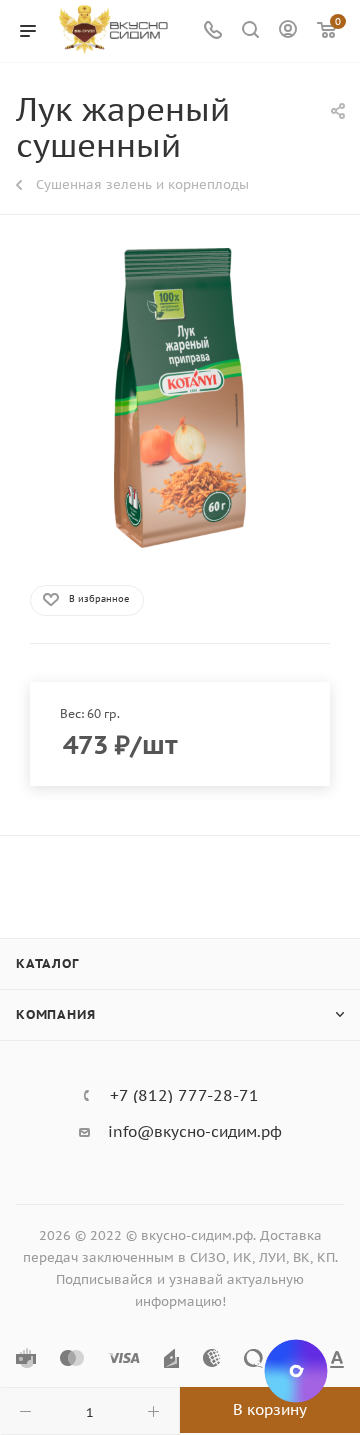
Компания (55, 1014)
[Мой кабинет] (288, 31)
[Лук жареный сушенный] (180, 398)
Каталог (47, 963)
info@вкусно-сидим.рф (195, 1131)
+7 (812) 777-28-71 (184, 1095)
